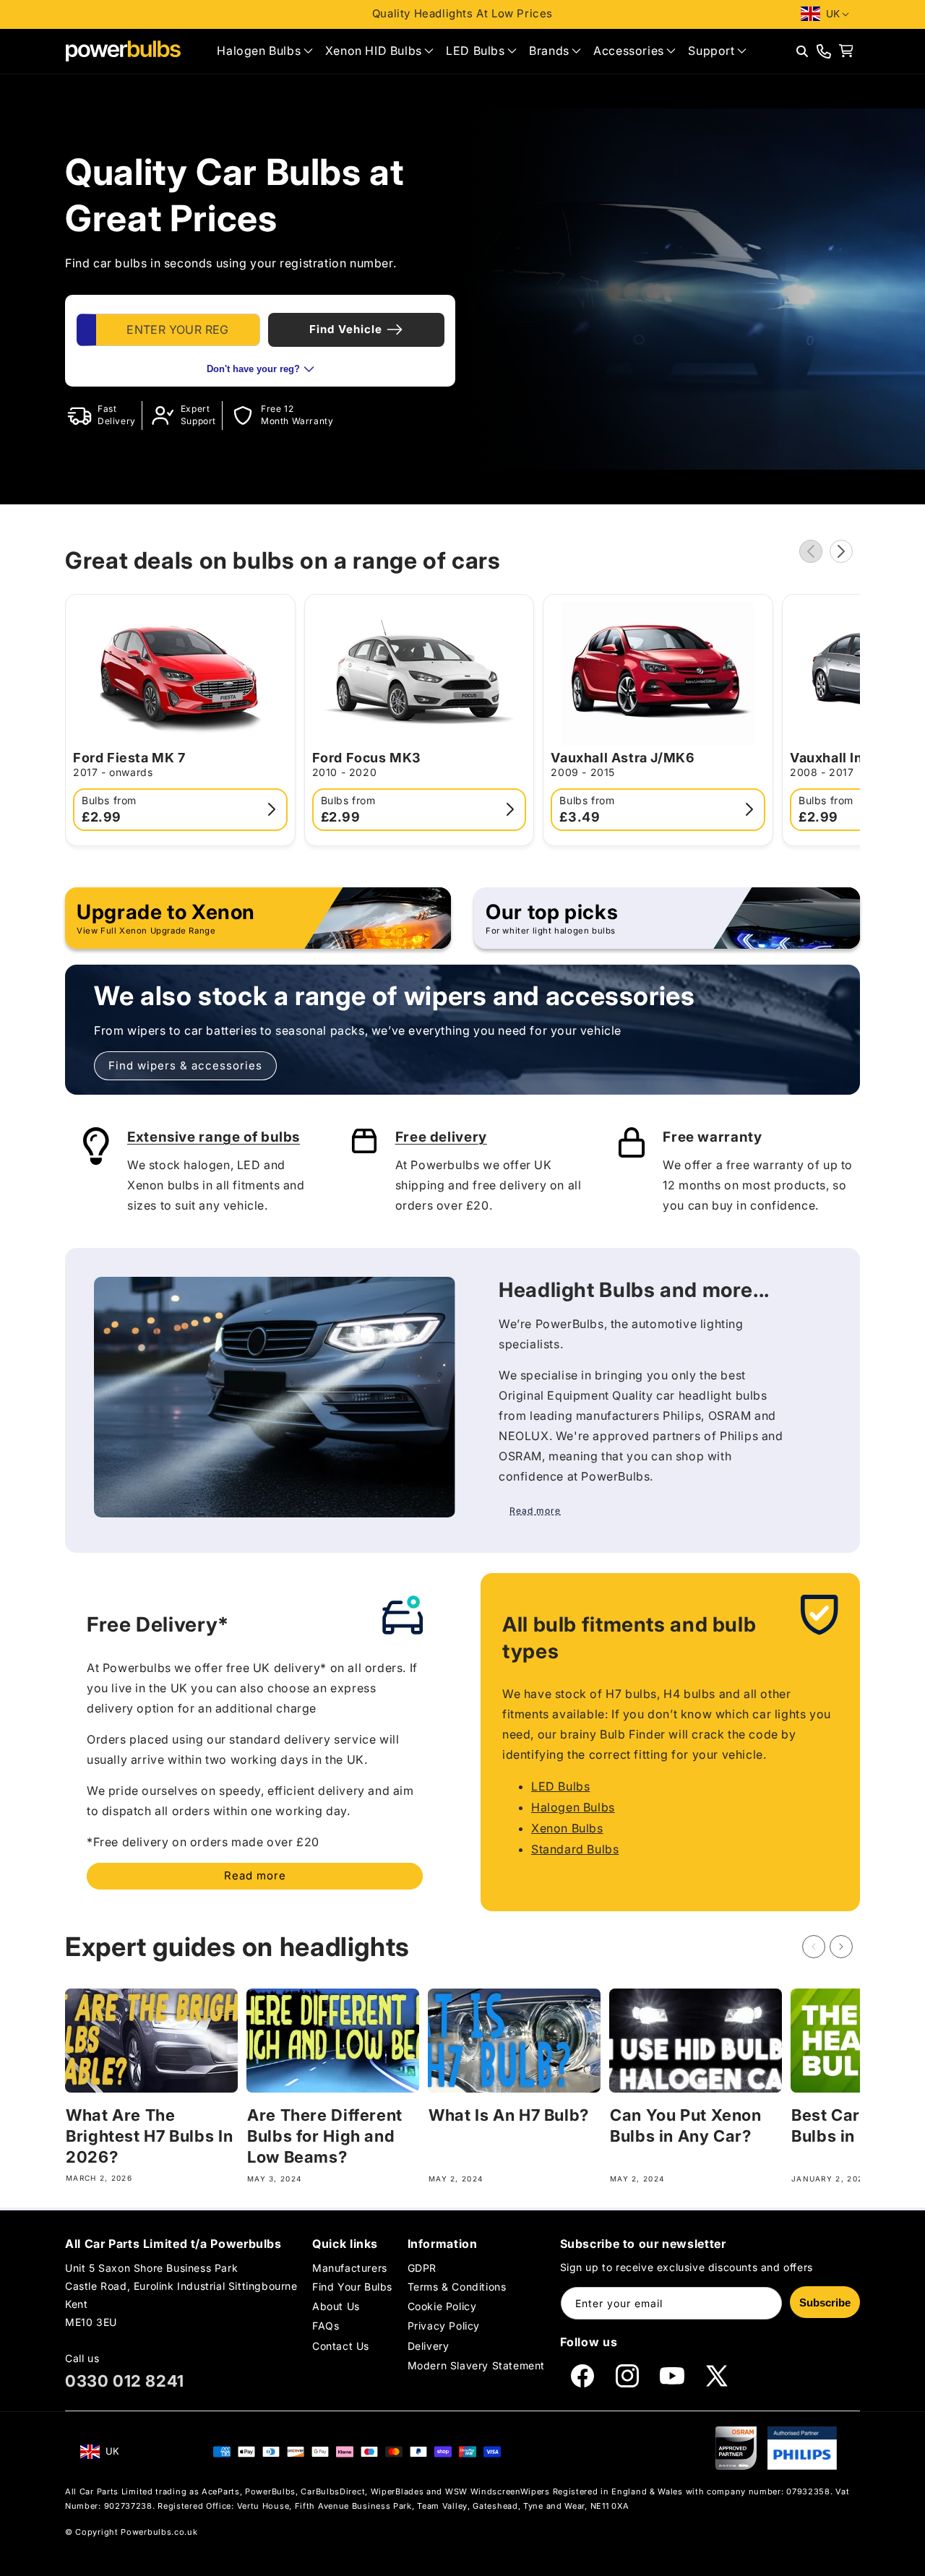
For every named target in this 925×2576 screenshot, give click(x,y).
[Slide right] (841, 551)
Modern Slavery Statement (476, 2365)
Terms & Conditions (457, 2287)
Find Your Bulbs (352, 2287)
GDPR (422, 2268)
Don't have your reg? (253, 369)
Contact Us (341, 2346)
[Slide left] (811, 551)
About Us (336, 2306)
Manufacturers (350, 2268)
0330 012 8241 (125, 2381)
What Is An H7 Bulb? (509, 2115)
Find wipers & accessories (185, 1065)
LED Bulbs (560, 1786)
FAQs (326, 2326)
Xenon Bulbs (567, 1828)
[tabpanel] (260, 340)
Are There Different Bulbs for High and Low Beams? (325, 2136)
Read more (255, 1875)
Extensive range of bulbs (214, 1137)
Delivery (429, 2346)
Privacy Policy (444, 2326)
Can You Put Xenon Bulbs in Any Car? (686, 2125)
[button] (264, 51)
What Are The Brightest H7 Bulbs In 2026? (149, 2136)
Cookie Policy (442, 2306)
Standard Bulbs (575, 1849)
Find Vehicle (346, 329)
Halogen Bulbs (573, 1807)
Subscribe (825, 2303)
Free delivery (441, 1137)
